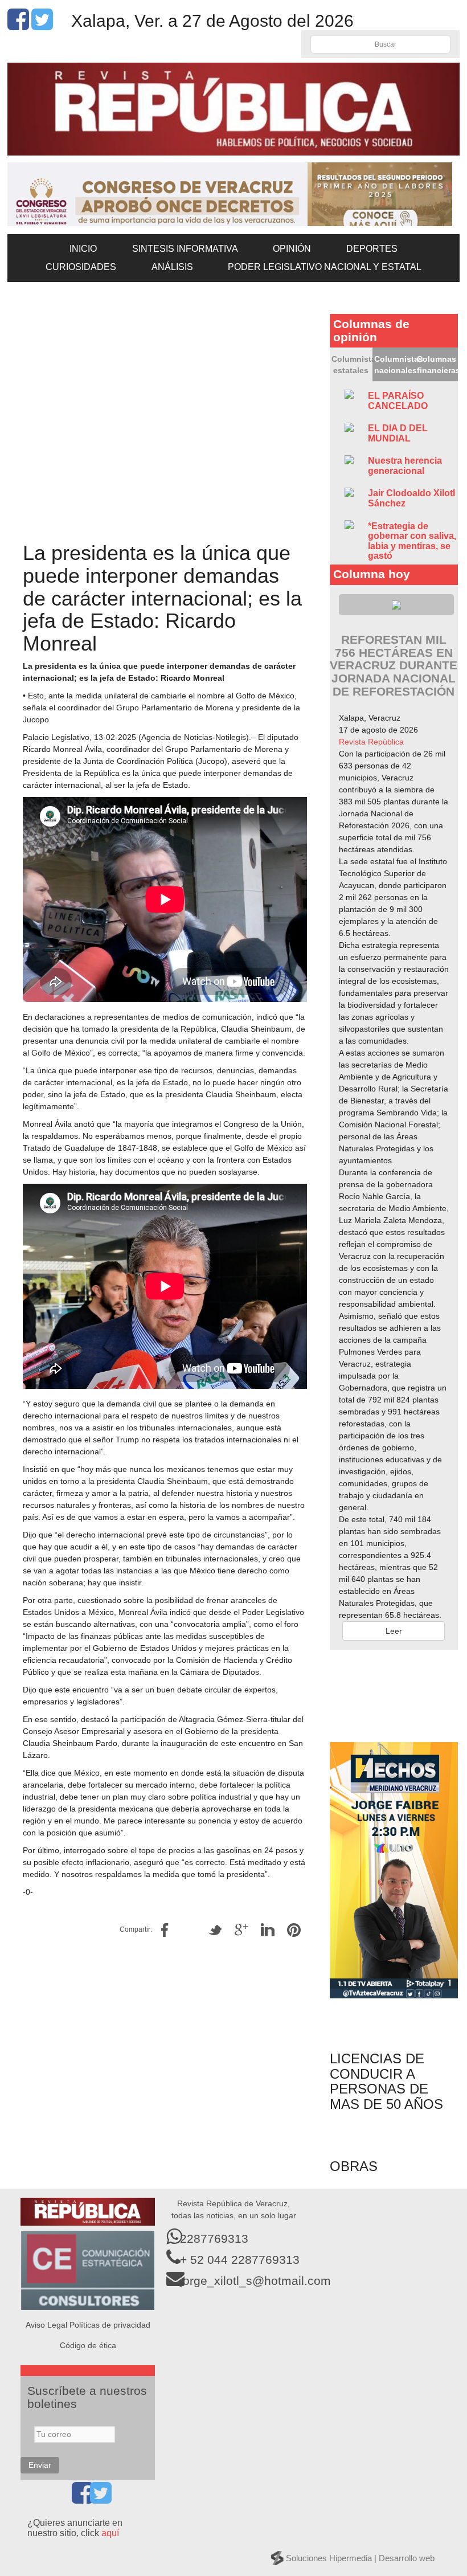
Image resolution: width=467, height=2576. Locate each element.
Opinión (292, 249)
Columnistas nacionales (395, 365)
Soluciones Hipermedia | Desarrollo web (360, 2558)
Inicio (83, 249)
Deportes (372, 249)
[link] (371, 742)
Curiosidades (81, 267)
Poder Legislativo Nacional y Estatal (325, 267)
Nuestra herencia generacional (405, 466)
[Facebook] (18, 26)
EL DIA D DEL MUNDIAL (398, 433)
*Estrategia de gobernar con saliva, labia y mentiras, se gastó (412, 541)
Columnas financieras (437, 365)
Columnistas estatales (352, 365)
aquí (110, 2533)
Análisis (172, 267)
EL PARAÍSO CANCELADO (398, 401)
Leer (394, 1631)
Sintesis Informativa (185, 249)
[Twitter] (42, 26)
